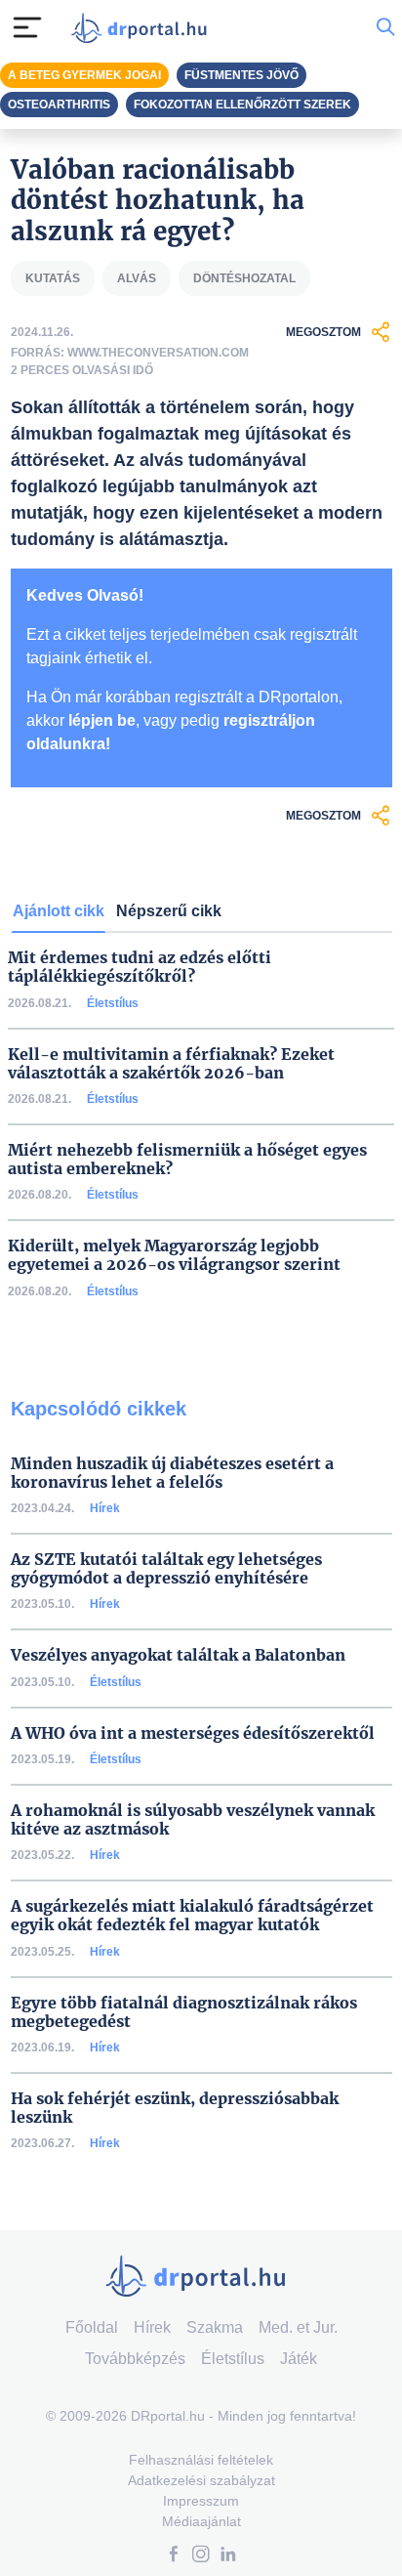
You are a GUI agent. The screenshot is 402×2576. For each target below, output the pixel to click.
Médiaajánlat (201, 2521)
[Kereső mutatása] (385, 27)
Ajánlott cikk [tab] (59, 911)
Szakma (215, 2327)
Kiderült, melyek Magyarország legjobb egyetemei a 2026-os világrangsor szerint (174, 1255)
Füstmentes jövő (241, 75)
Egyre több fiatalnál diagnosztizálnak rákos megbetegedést (184, 2012)
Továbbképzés (135, 2359)
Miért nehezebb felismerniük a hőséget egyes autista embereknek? (187, 1160)
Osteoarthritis (59, 105)
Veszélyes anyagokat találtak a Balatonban (178, 1655)
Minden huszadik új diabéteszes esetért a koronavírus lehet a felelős (172, 1473)
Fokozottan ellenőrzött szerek (242, 105)
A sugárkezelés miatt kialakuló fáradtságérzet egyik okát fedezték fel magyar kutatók (192, 1916)
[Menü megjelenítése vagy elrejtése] (27, 27)
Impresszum (201, 2501)
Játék (299, 2359)
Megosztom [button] (323, 332)
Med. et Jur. (298, 2327)
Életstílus (113, 1003)
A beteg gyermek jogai (84, 75)
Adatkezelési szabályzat (201, 2480)
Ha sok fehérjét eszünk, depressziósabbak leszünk (175, 2108)
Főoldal (92, 2327)
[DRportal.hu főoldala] (143, 28)
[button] (174, 2556)
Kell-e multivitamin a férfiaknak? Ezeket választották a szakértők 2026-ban (171, 1064)
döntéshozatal (244, 278)
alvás (137, 278)
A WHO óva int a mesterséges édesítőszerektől (193, 1733)
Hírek (105, 1508)
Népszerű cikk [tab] (169, 911)
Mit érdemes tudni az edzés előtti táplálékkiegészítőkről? (140, 967)
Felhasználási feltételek (201, 2460)
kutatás (53, 278)
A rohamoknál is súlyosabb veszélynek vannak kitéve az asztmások (193, 1820)
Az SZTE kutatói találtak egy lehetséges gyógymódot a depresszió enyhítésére (166, 1569)
